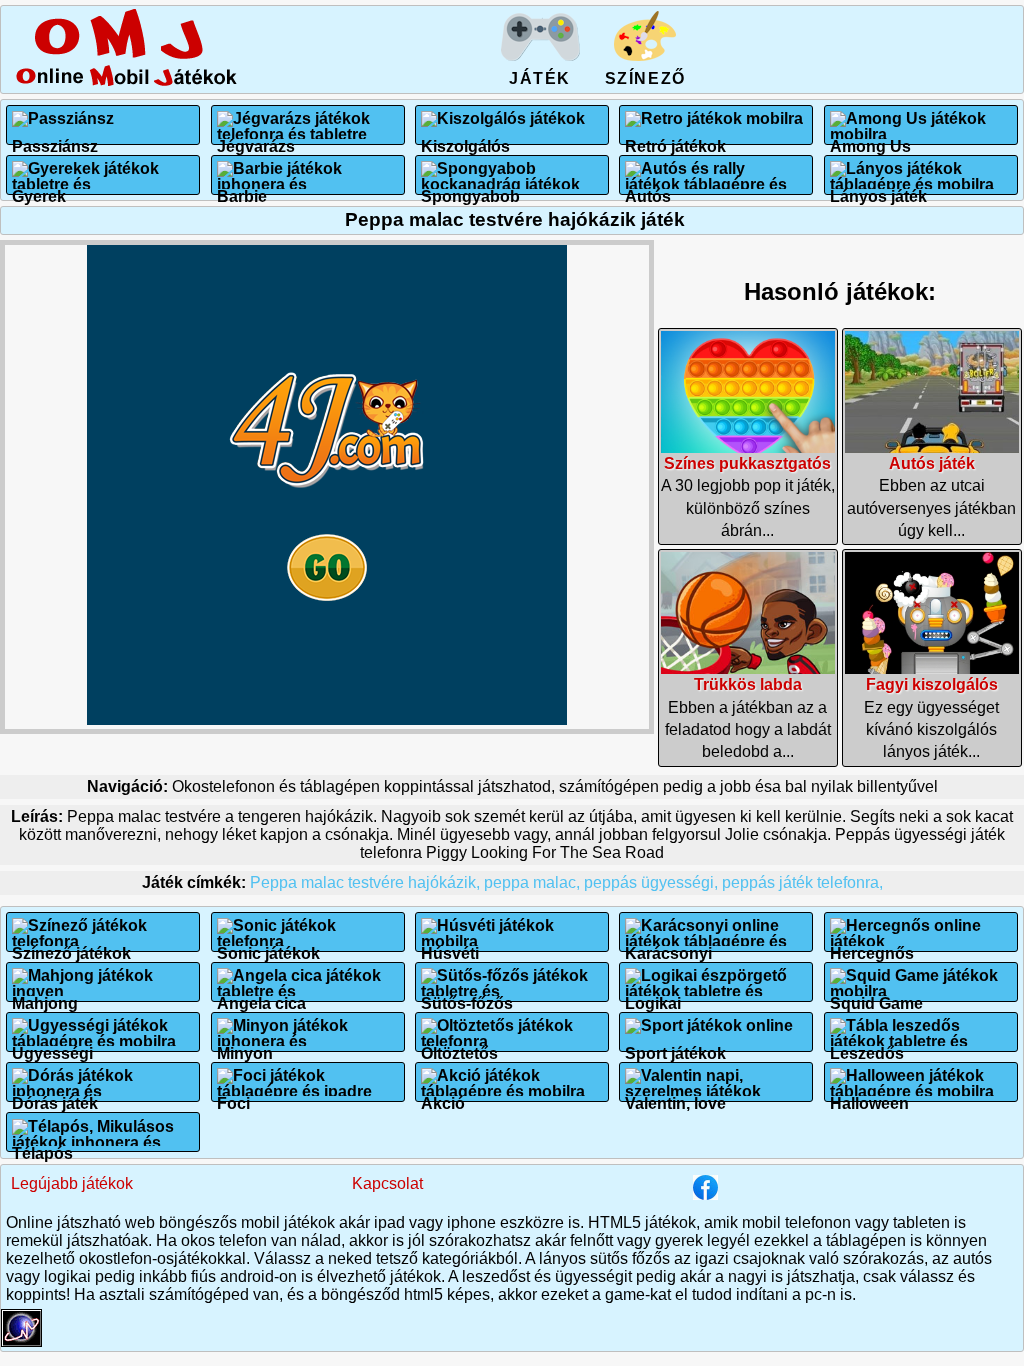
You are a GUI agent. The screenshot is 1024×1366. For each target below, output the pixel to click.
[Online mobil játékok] (126, 82)
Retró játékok (675, 138)
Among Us (870, 138)
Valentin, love (675, 1095)
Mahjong (45, 995)
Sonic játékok (268, 945)
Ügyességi (52, 1045)
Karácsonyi (668, 945)
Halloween (869, 1095)
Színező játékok (71, 945)
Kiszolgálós (465, 138)
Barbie (242, 188)
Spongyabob (470, 188)
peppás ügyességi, (653, 882)
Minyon (245, 1045)
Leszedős (867, 1045)
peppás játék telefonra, (802, 882)
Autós (648, 188)
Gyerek (39, 188)
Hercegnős (872, 945)
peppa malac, (534, 882)
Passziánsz (55, 138)
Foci (233, 1095)
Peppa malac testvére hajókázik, (367, 882)
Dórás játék (55, 1095)
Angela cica (261, 995)
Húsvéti (450, 945)
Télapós (42, 1145)
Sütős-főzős (467, 995)
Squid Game (876, 995)
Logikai (653, 995)
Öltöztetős (459, 1045)
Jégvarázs (256, 138)
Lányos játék (878, 188)
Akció (443, 1095)
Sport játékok (675, 1045)
